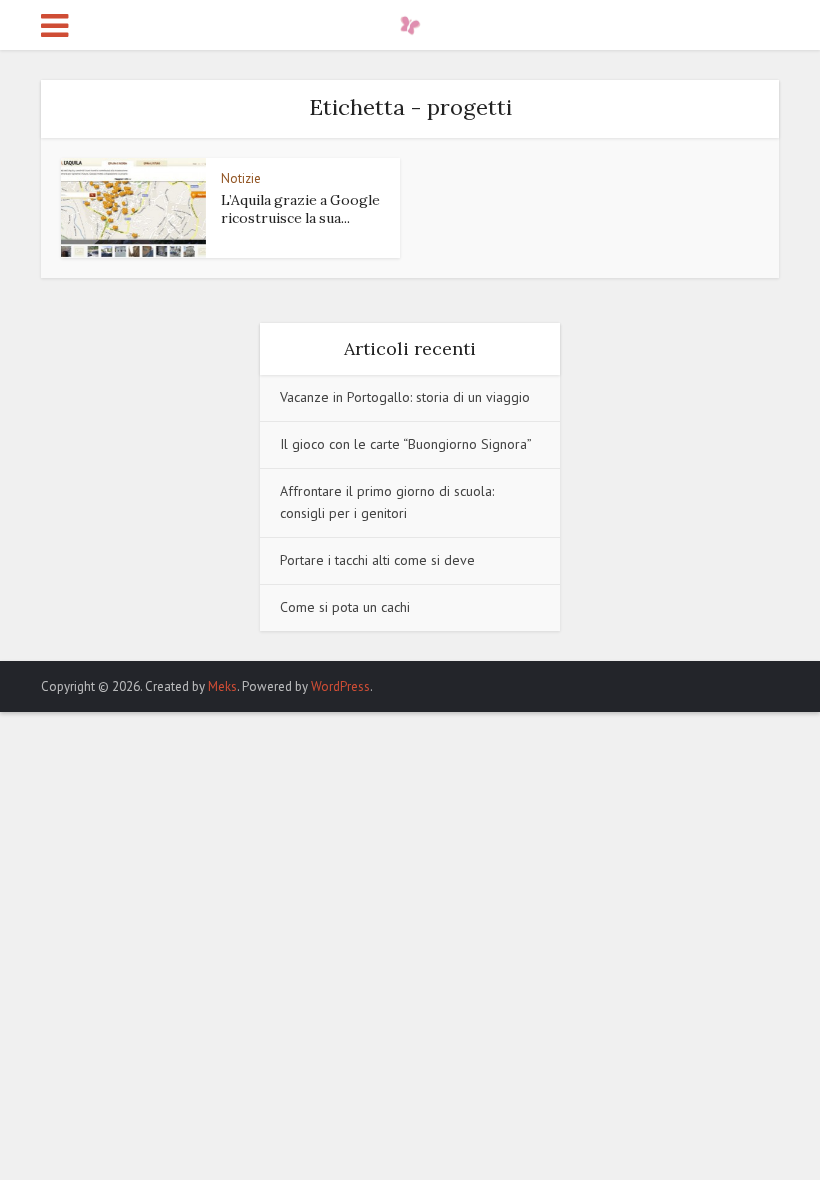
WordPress (340, 686)
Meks (222, 686)
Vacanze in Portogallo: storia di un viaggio (405, 397)
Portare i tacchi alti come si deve (377, 560)
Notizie (241, 178)
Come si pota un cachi (345, 607)
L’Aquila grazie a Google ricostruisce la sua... (300, 209)
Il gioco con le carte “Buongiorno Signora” (406, 444)
